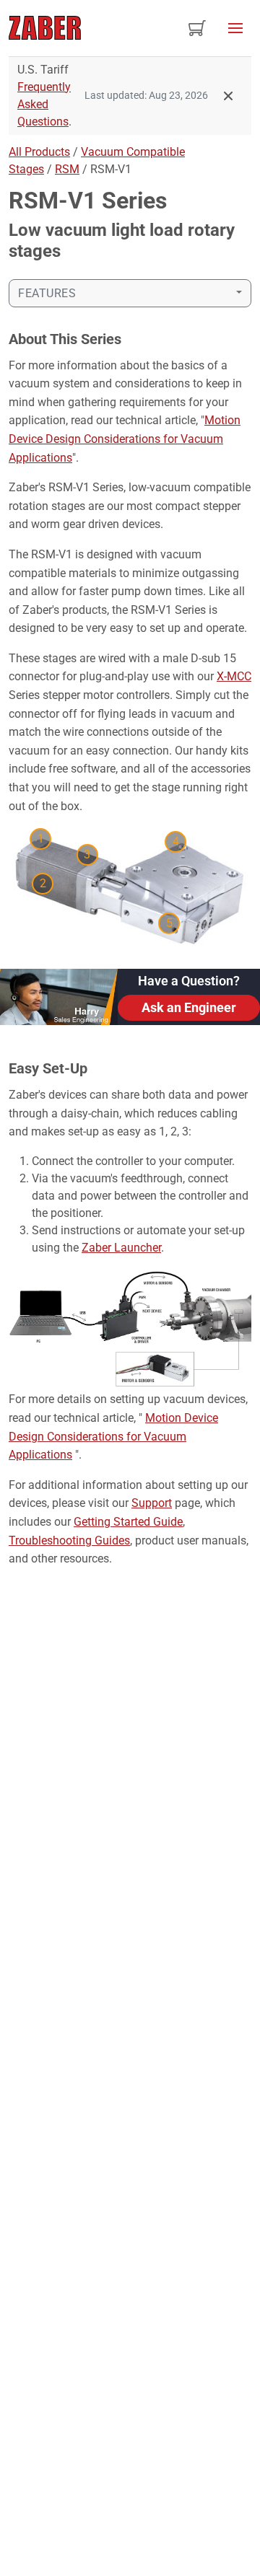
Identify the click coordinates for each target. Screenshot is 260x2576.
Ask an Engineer (189, 1007)
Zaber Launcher (121, 1248)
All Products (39, 152)
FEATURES (47, 293)
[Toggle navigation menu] (235, 28)
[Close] (228, 96)
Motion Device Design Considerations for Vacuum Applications (125, 439)
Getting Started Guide (128, 1522)
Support (152, 1503)
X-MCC (234, 676)
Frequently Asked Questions (44, 104)
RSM (67, 169)
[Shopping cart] (197, 28)
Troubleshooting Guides (69, 1540)
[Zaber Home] (45, 28)
